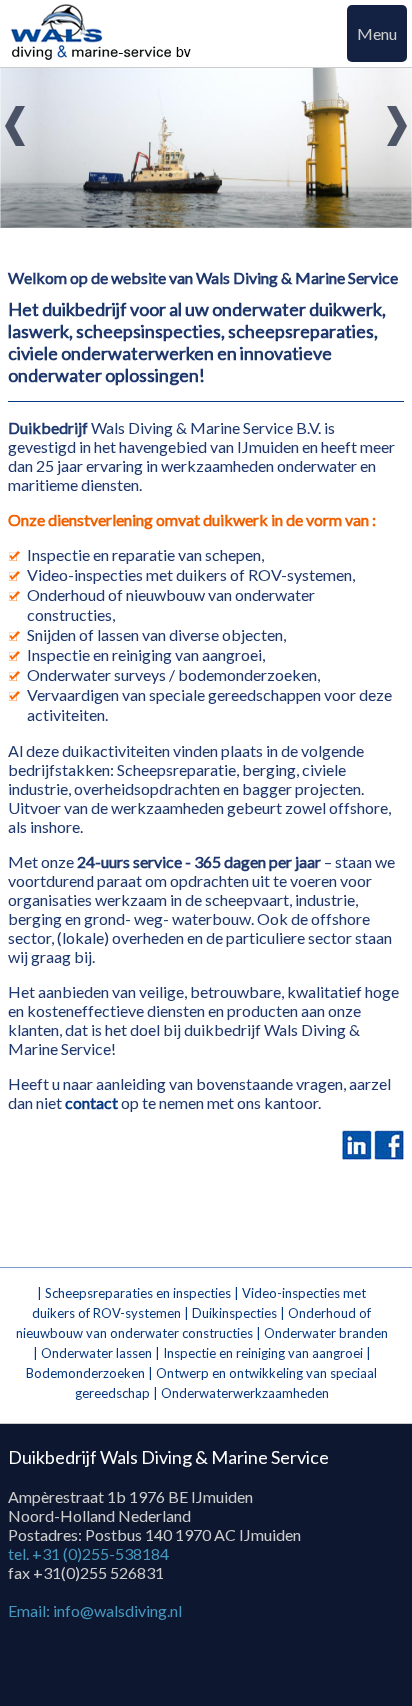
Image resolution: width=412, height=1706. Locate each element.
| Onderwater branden (322, 1333)
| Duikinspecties (232, 1313)
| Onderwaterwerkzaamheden (241, 1393)
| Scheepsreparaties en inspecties (135, 1293)
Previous (19, 128)
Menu (377, 33)
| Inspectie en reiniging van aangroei (259, 1353)
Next (393, 128)
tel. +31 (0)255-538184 (88, 1553)
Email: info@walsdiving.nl (95, 1610)
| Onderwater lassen (94, 1353)
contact (91, 1102)
